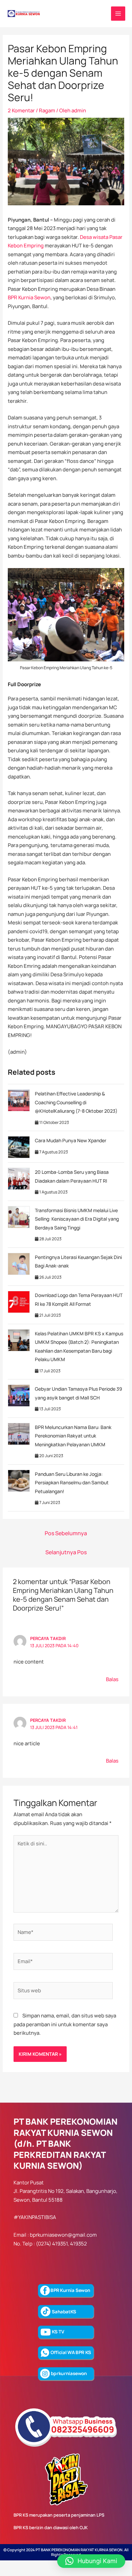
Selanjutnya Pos (66, 1552)
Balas (112, 1679)
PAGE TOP (122, 2493)
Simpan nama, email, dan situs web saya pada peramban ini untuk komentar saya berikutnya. (65, 2024)
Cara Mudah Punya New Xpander (71, 1140)
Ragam (47, 110)
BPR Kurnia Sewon (29, 297)
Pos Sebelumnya (66, 1533)
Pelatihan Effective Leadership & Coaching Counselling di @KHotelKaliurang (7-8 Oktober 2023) (76, 1102)
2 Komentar (21, 110)
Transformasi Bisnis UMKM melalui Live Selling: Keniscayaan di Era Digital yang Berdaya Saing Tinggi (77, 1219)
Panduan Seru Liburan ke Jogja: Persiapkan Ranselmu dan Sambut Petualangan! (72, 1483)
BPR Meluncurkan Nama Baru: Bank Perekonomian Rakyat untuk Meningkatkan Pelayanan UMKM (73, 1436)
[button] (91, 2561)
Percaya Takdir (48, 1638)
